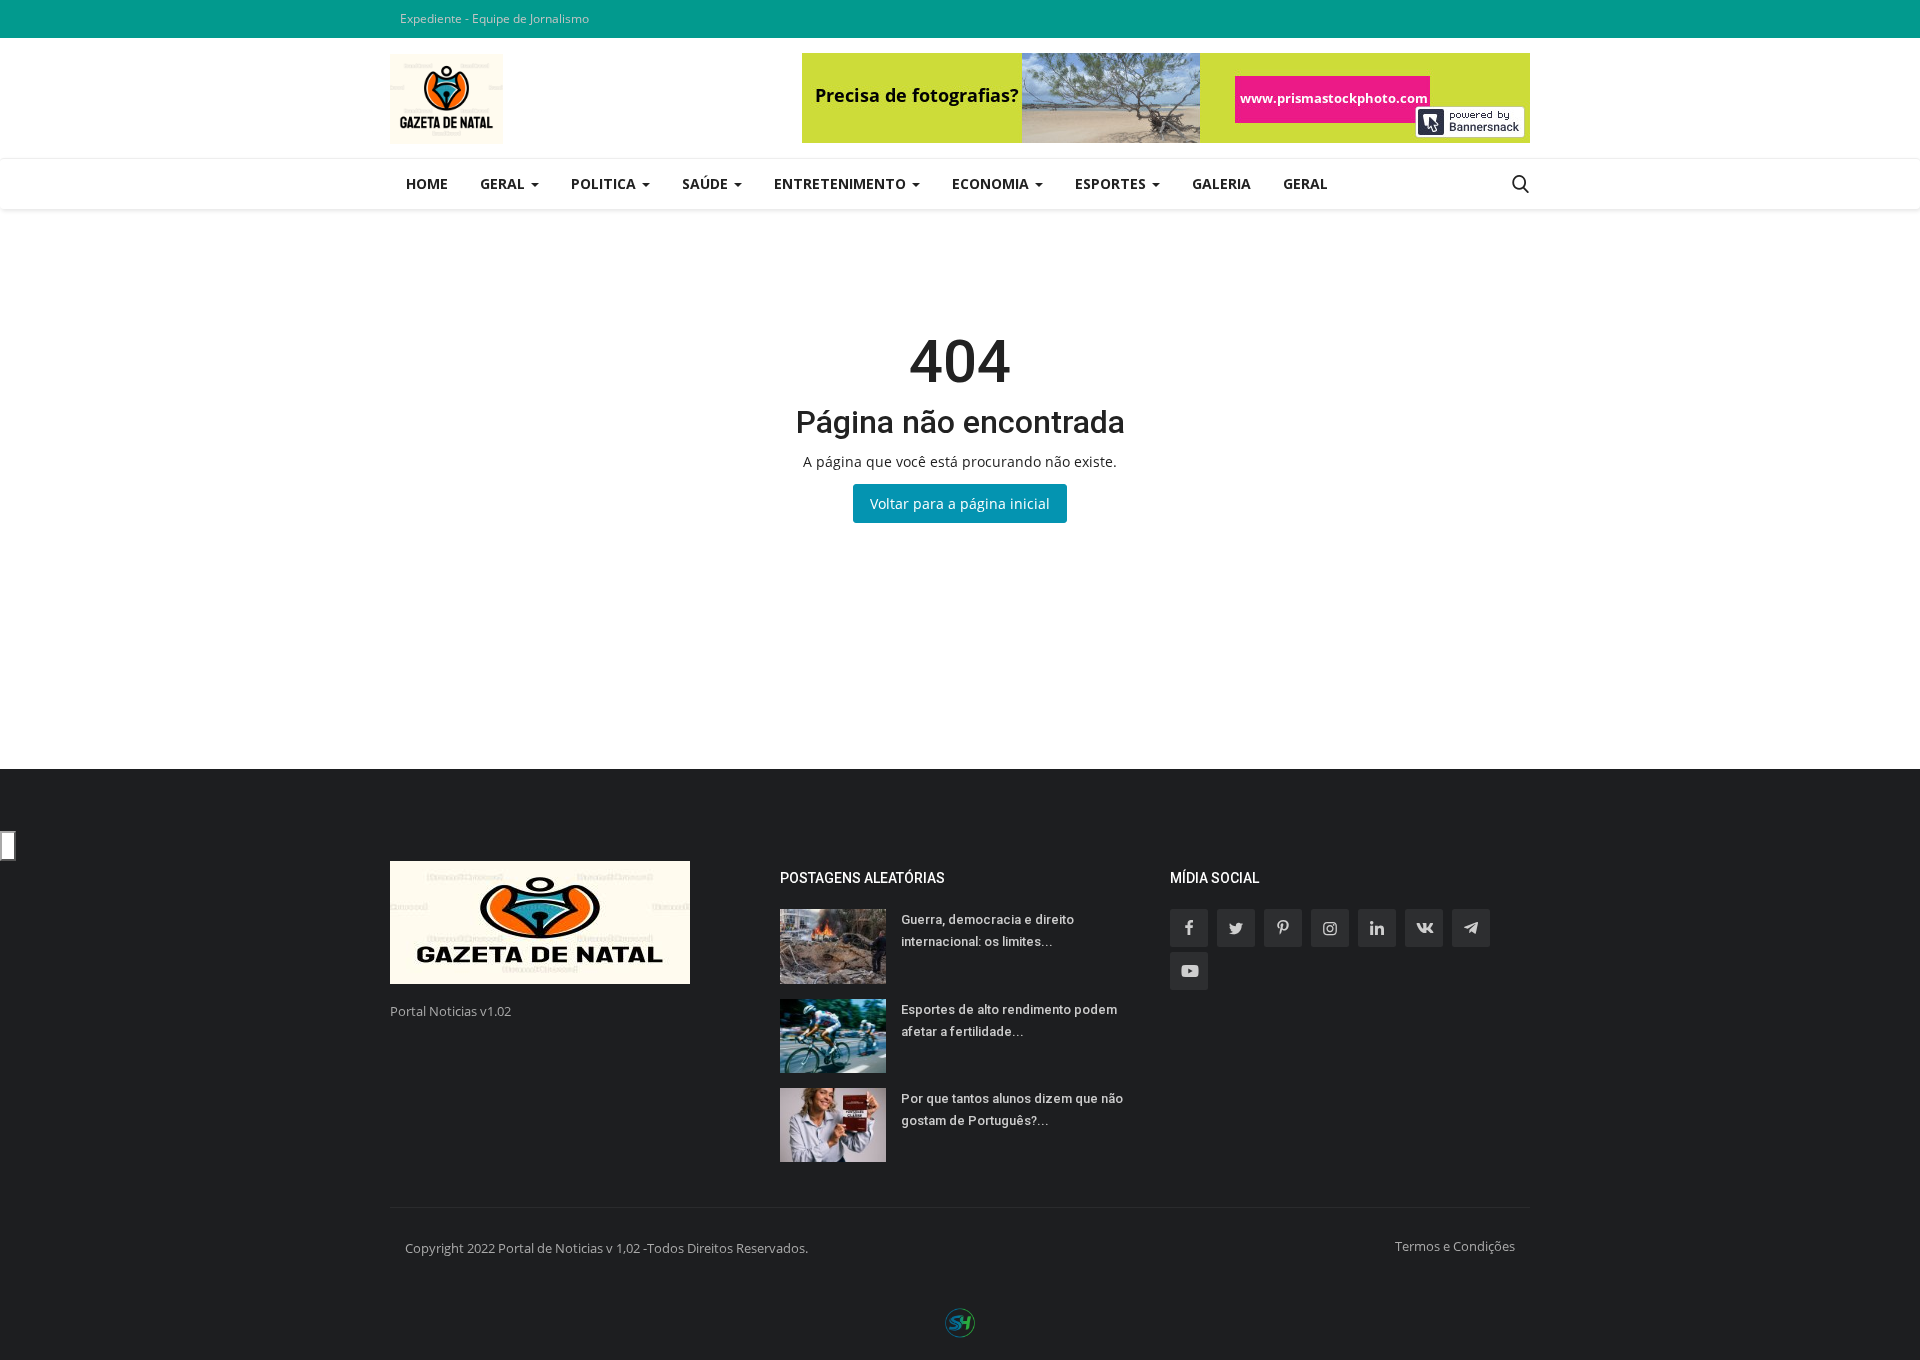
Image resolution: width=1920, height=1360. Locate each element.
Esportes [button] (1112, 183)
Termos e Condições (1455, 1246)
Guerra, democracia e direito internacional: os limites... (987, 930)
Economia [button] (992, 183)
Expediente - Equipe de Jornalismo (494, 18)
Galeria (1221, 183)
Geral (1305, 183)
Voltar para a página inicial (960, 503)
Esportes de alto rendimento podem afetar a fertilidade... (1009, 1020)
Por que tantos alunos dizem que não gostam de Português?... (1012, 1109)
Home (427, 183)
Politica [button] (605, 183)
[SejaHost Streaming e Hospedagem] (960, 1321)
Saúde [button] (707, 183)
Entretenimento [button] (842, 183)
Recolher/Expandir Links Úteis (8, 846)
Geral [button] (504, 183)
